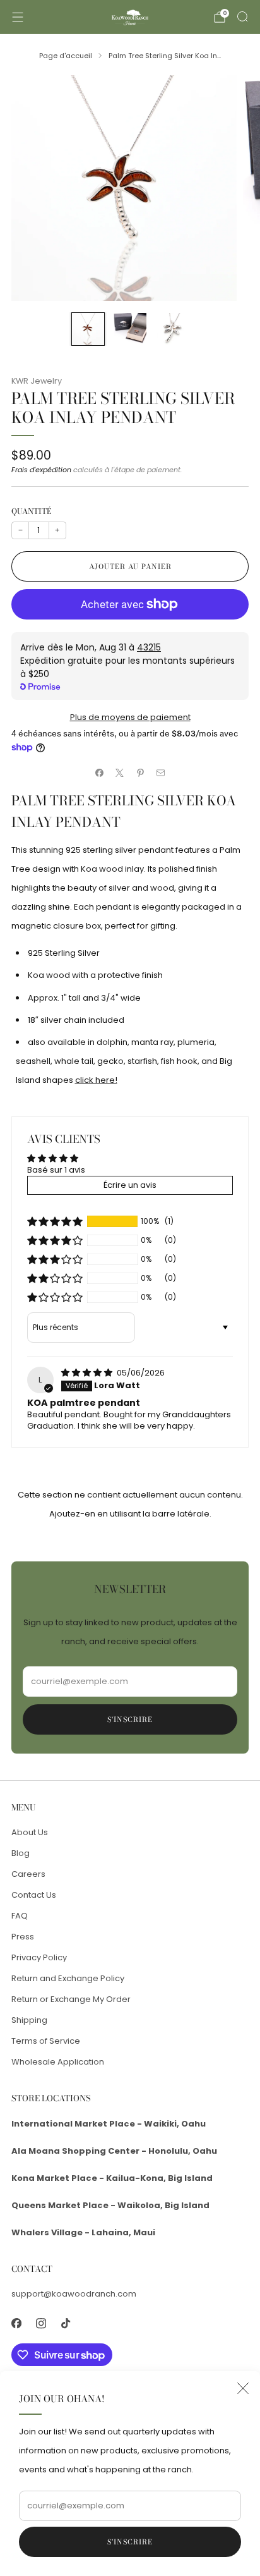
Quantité (31, 511)
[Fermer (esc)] (243, 2388)
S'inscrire (130, 2542)
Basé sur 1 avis (56, 1170)
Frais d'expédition (41, 470)
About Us (30, 1832)
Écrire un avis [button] (130, 1185)
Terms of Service (46, 2041)
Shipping (29, 2020)
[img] (88, 1373)
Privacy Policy (39, 1957)
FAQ (20, 1916)
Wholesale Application (58, 2062)
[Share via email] (161, 773)
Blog (21, 1853)
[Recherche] (242, 16)
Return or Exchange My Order (71, 1999)
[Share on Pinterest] (141, 773)
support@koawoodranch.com (74, 2294)
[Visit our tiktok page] (65, 2323)
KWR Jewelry (37, 381)
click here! (96, 1080)
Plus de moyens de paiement (130, 717)
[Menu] (18, 17)
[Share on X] (120, 773)
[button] (55, 1221)
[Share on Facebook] (100, 773)
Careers (28, 1874)
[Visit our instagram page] (41, 2323)
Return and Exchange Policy (68, 1978)
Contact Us (34, 1895)
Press (23, 1937)
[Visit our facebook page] (16, 2323)
